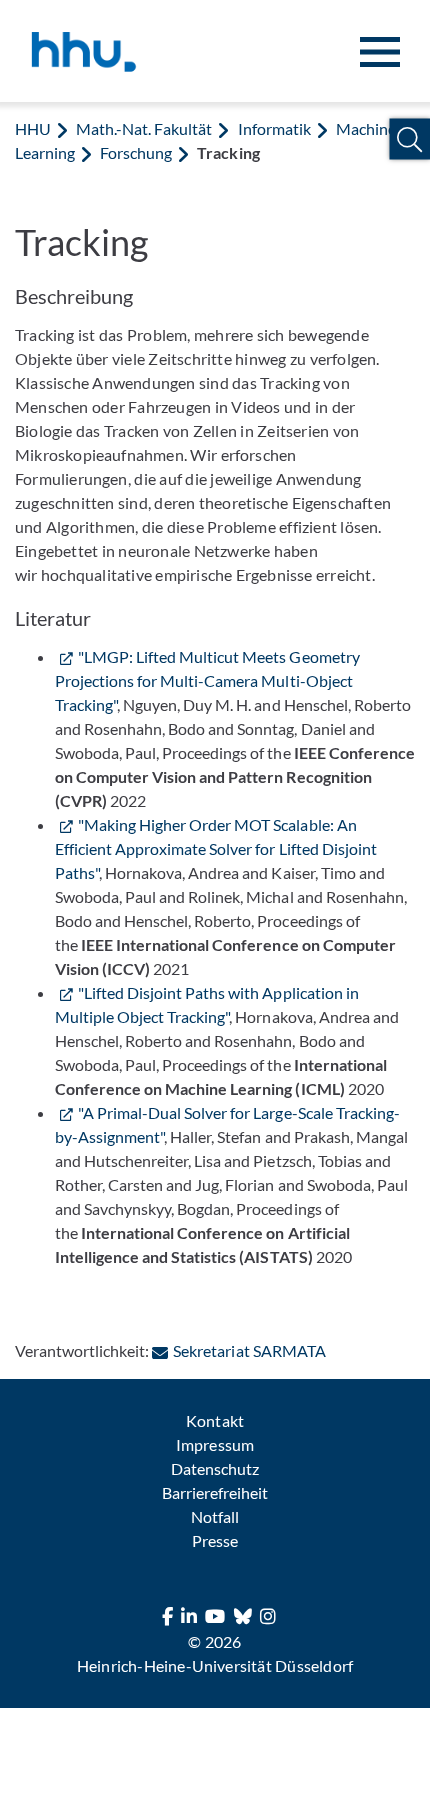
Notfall (215, 1516)
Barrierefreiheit (215, 1492)
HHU (33, 128)
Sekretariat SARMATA (249, 1350)
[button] (409, 139)
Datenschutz (215, 1468)
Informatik (274, 128)
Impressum (214, 1444)
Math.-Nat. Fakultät (144, 128)
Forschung (136, 152)
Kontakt (214, 1420)
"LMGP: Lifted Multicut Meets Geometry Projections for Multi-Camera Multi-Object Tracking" (207, 680)
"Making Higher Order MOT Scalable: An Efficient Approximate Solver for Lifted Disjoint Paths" (216, 848)
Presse (215, 1540)
